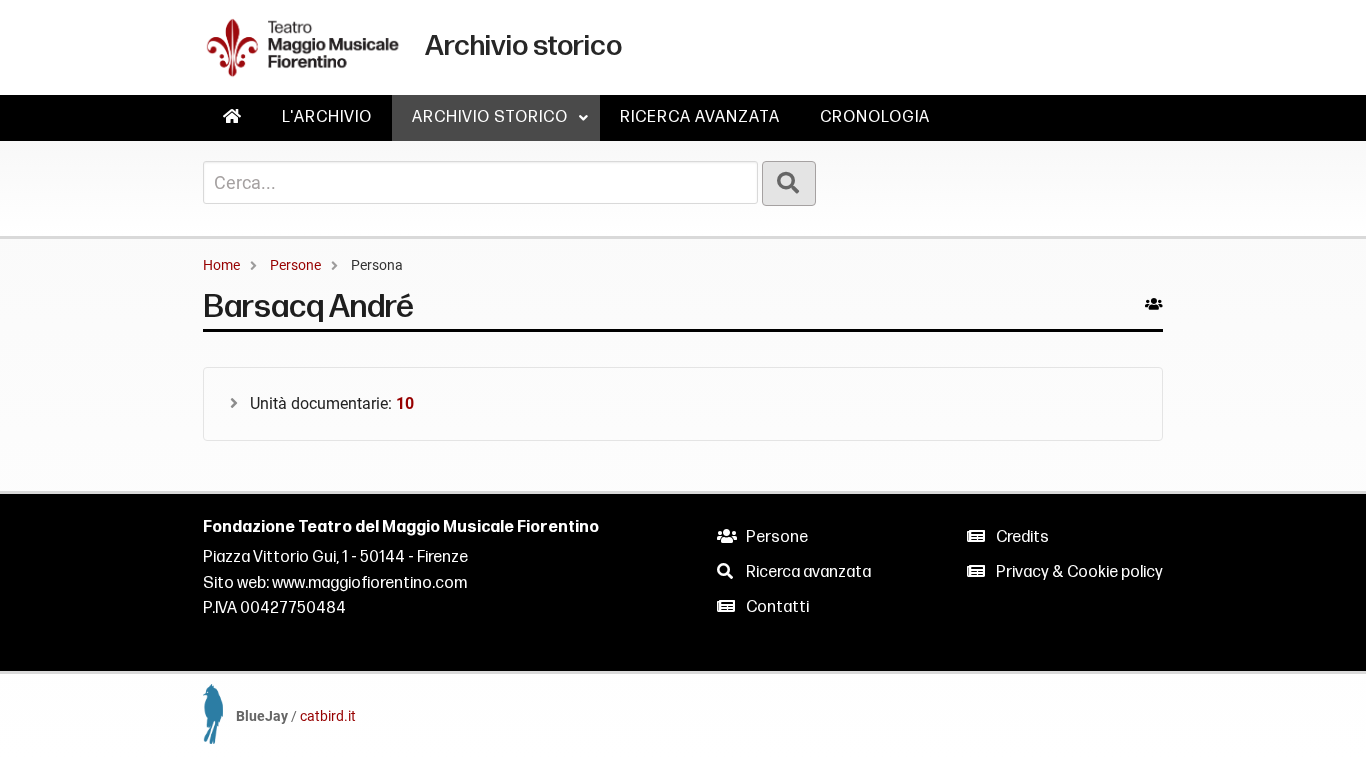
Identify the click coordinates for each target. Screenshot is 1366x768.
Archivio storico (500, 124)
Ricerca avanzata (700, 117)
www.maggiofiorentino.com (369, 583)
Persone (295, 265)
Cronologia (875, 117)
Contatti (776, 607)
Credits (1021, 537)
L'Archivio (327, 117)
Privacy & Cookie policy (1078, 572)
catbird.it (328, 716)
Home (221, 265)
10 (405, 403)
